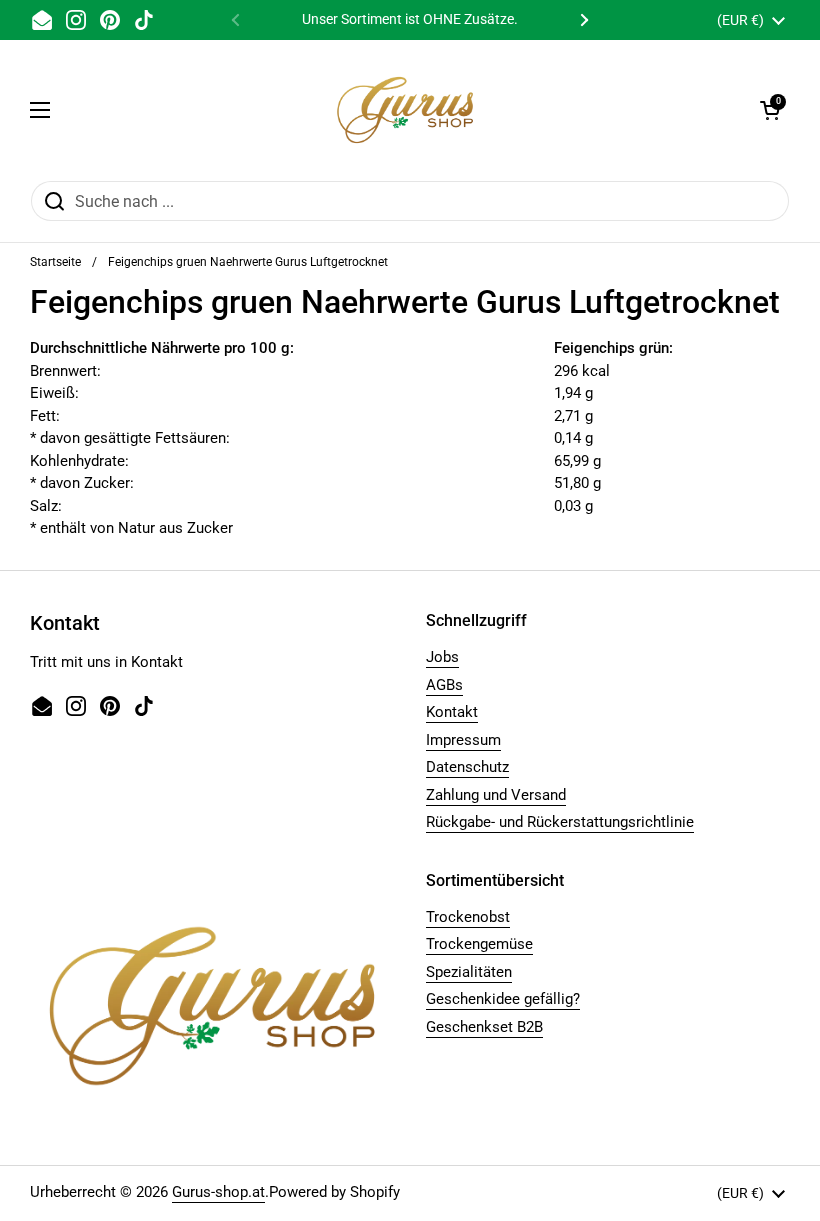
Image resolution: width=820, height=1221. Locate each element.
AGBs (444, 685)
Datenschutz (467, 767)
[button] (770, 110)
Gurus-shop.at (218, 1192)
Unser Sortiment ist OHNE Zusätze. (410, 19)
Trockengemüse (479, 944)
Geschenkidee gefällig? (503, 999)
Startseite (55, 262)
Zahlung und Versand (496, 795)
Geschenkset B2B (484, 1027)
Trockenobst (468, 917)
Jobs (442, 657)
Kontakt (452, 712)
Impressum (463, 740)
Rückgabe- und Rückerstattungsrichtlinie (560, 822)
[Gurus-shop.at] (405, 110)
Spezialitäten (469, 972)
